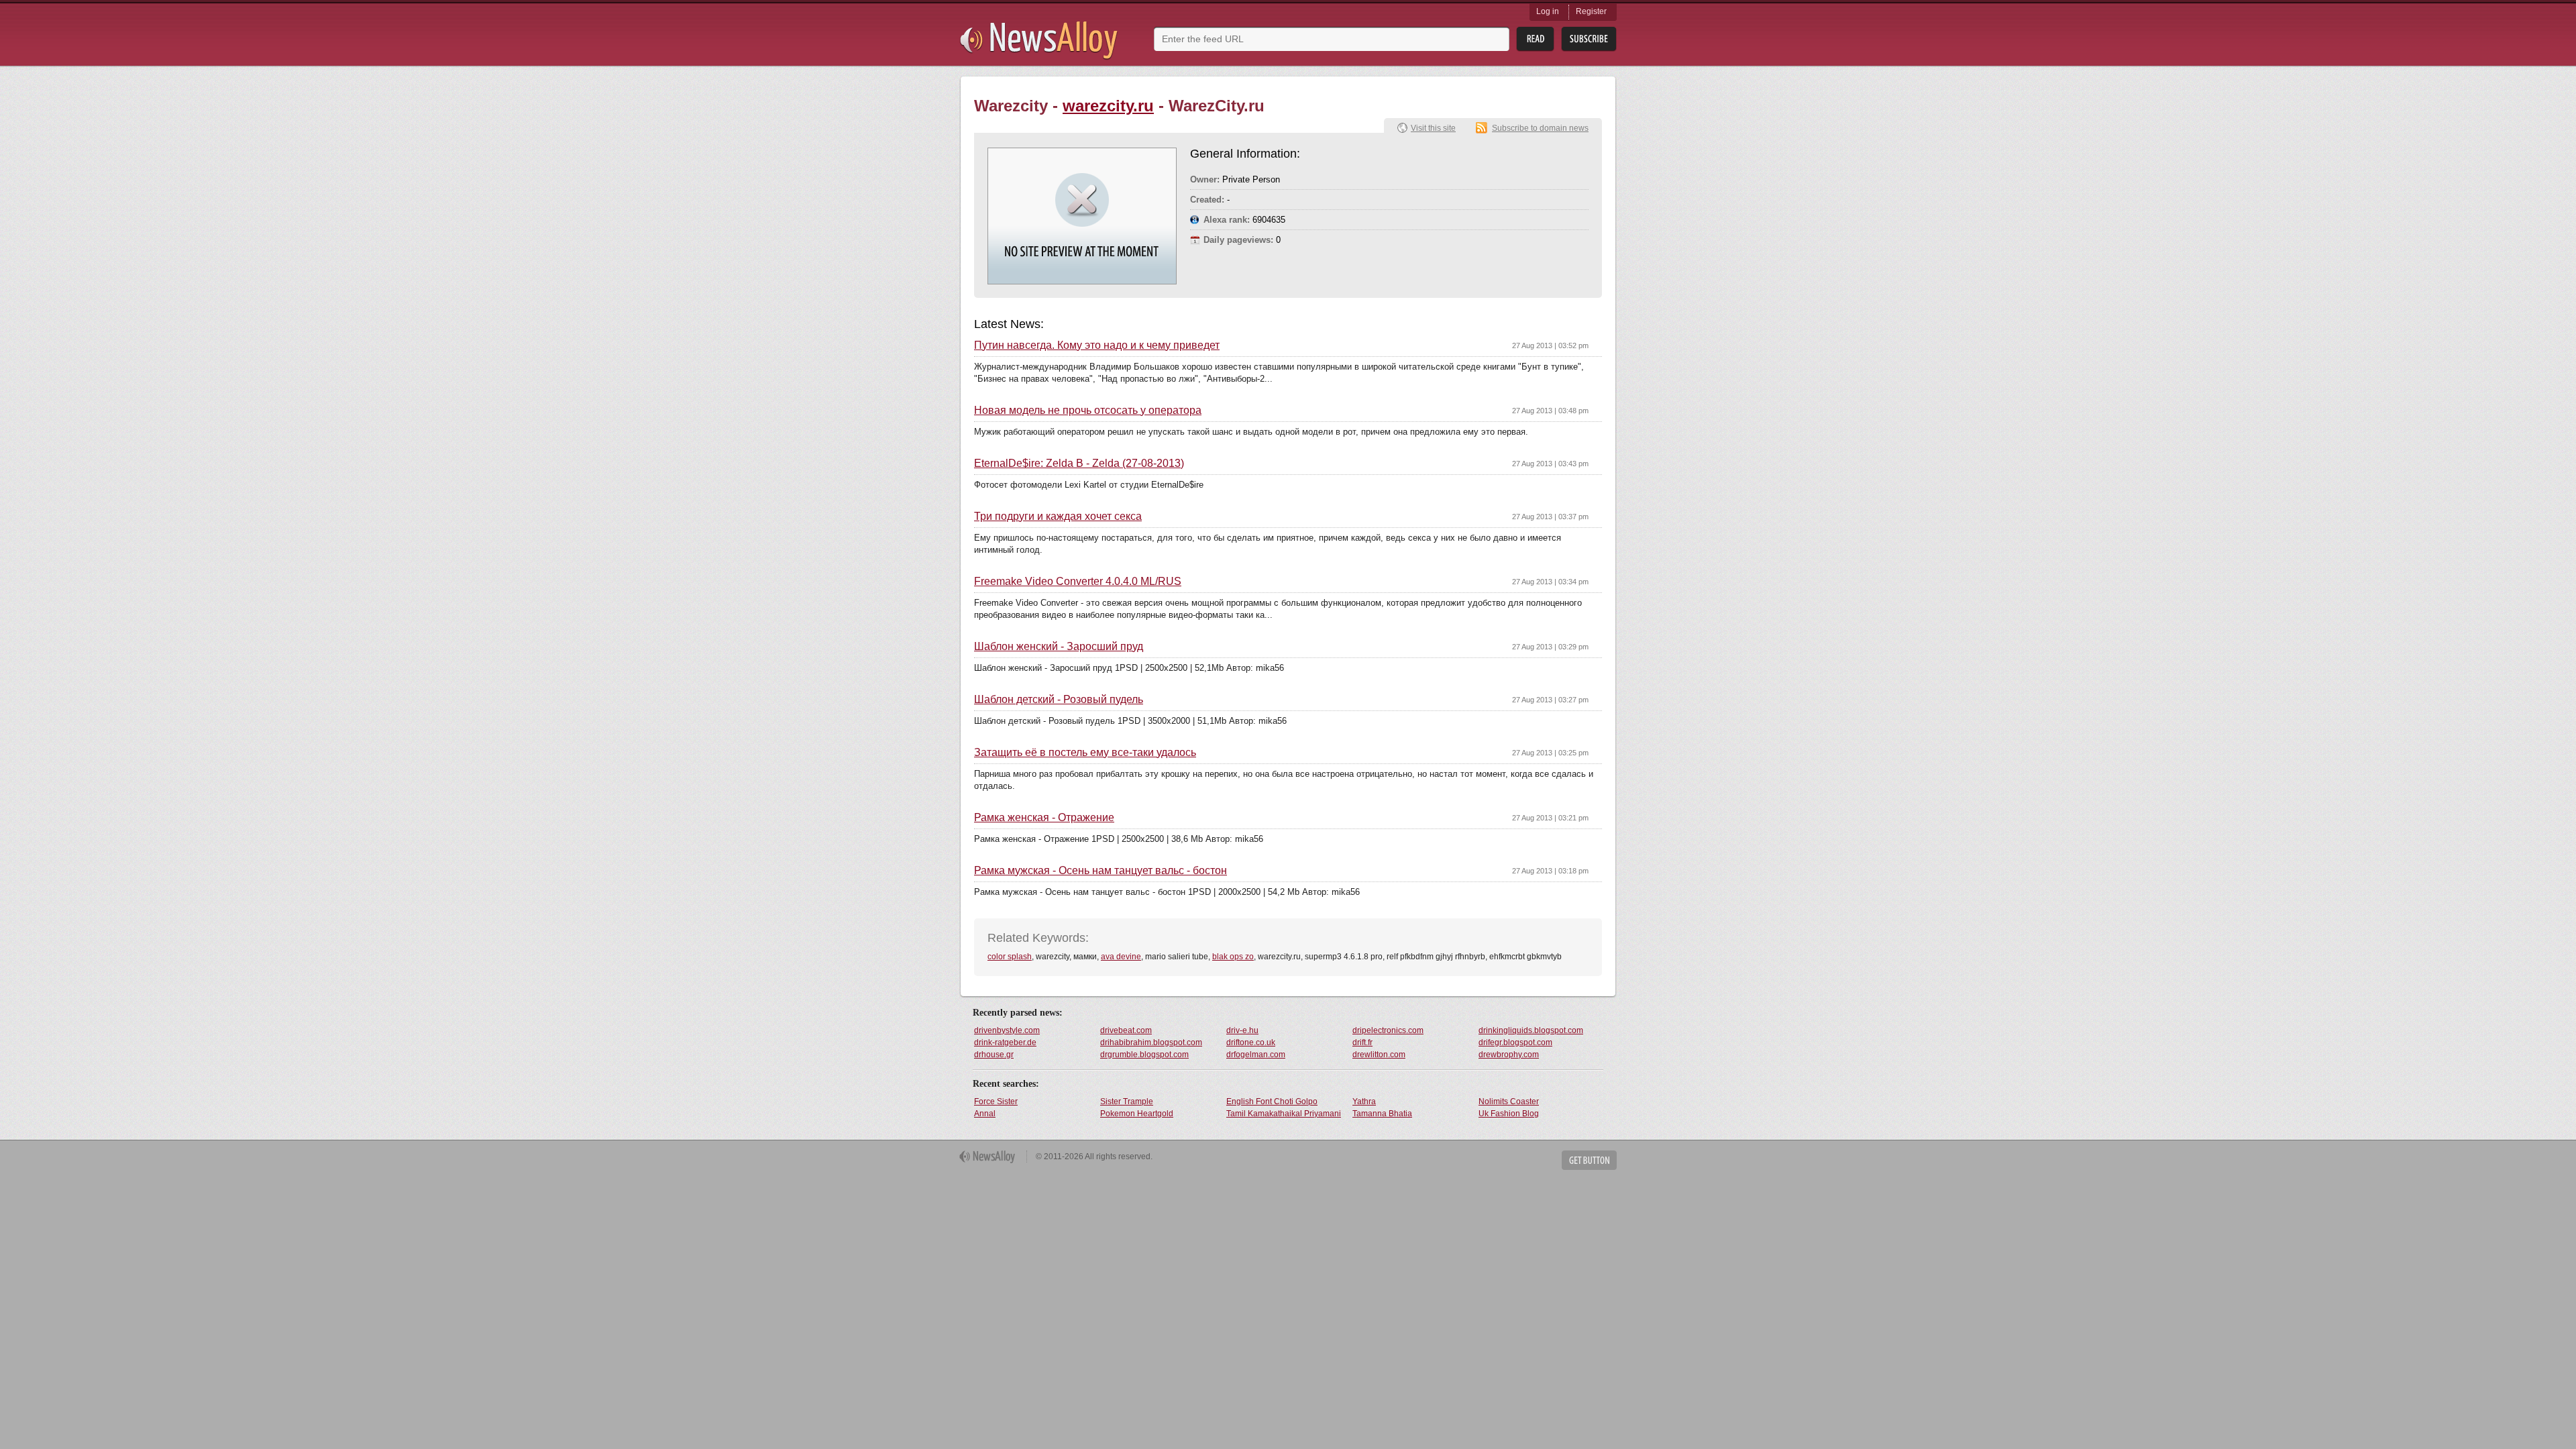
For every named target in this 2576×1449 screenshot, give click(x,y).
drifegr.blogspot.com (1515, 1042)
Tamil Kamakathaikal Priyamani (1284, 1114)
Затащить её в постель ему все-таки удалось (1085, 753)
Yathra (1364, 1102)
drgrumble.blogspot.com (1144, 1055)
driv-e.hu (1242, 1030)
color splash (1010, 957)
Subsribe (1589, 39)
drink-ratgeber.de (1005, 1042)
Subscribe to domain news (1540, 128)
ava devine (1121, 957)
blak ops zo (1233, 957)
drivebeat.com (1126, 1030)
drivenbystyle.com (1007, 1030)
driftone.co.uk (1251, 1042)
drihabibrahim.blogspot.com (1151, 1042)
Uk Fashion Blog (1509, 1114)
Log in (1548, 11)
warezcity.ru (1108, 106)
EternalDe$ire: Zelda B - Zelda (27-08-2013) (1079, 464)
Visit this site (1433, 128)
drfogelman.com (1256, 1055)
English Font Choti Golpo (1272, 1102)
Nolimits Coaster (1509, 1102)
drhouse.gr (994, 1055)
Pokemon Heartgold (1137, 1114)
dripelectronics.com (1388, 1030)
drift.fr (1362, 1042)
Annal (985, 1114)
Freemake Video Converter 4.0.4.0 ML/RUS (1078, 582)
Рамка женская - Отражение (1044, 818)
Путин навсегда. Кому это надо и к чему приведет (1097, 345)
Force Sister (996, 1102)
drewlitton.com (1379, 1055)
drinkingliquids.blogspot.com (1531, 1030)
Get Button (1589, 1160)
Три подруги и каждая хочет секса (1058, 517)
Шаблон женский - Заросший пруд (1059, 647)
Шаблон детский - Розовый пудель (1059, 700)
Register (1591, 11)
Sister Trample (1127, 1102)
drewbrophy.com (1509, 1055)
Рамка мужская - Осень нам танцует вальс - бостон (1101, 871)
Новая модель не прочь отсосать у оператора (1088, 411)
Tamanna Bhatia (1382, 1114)
